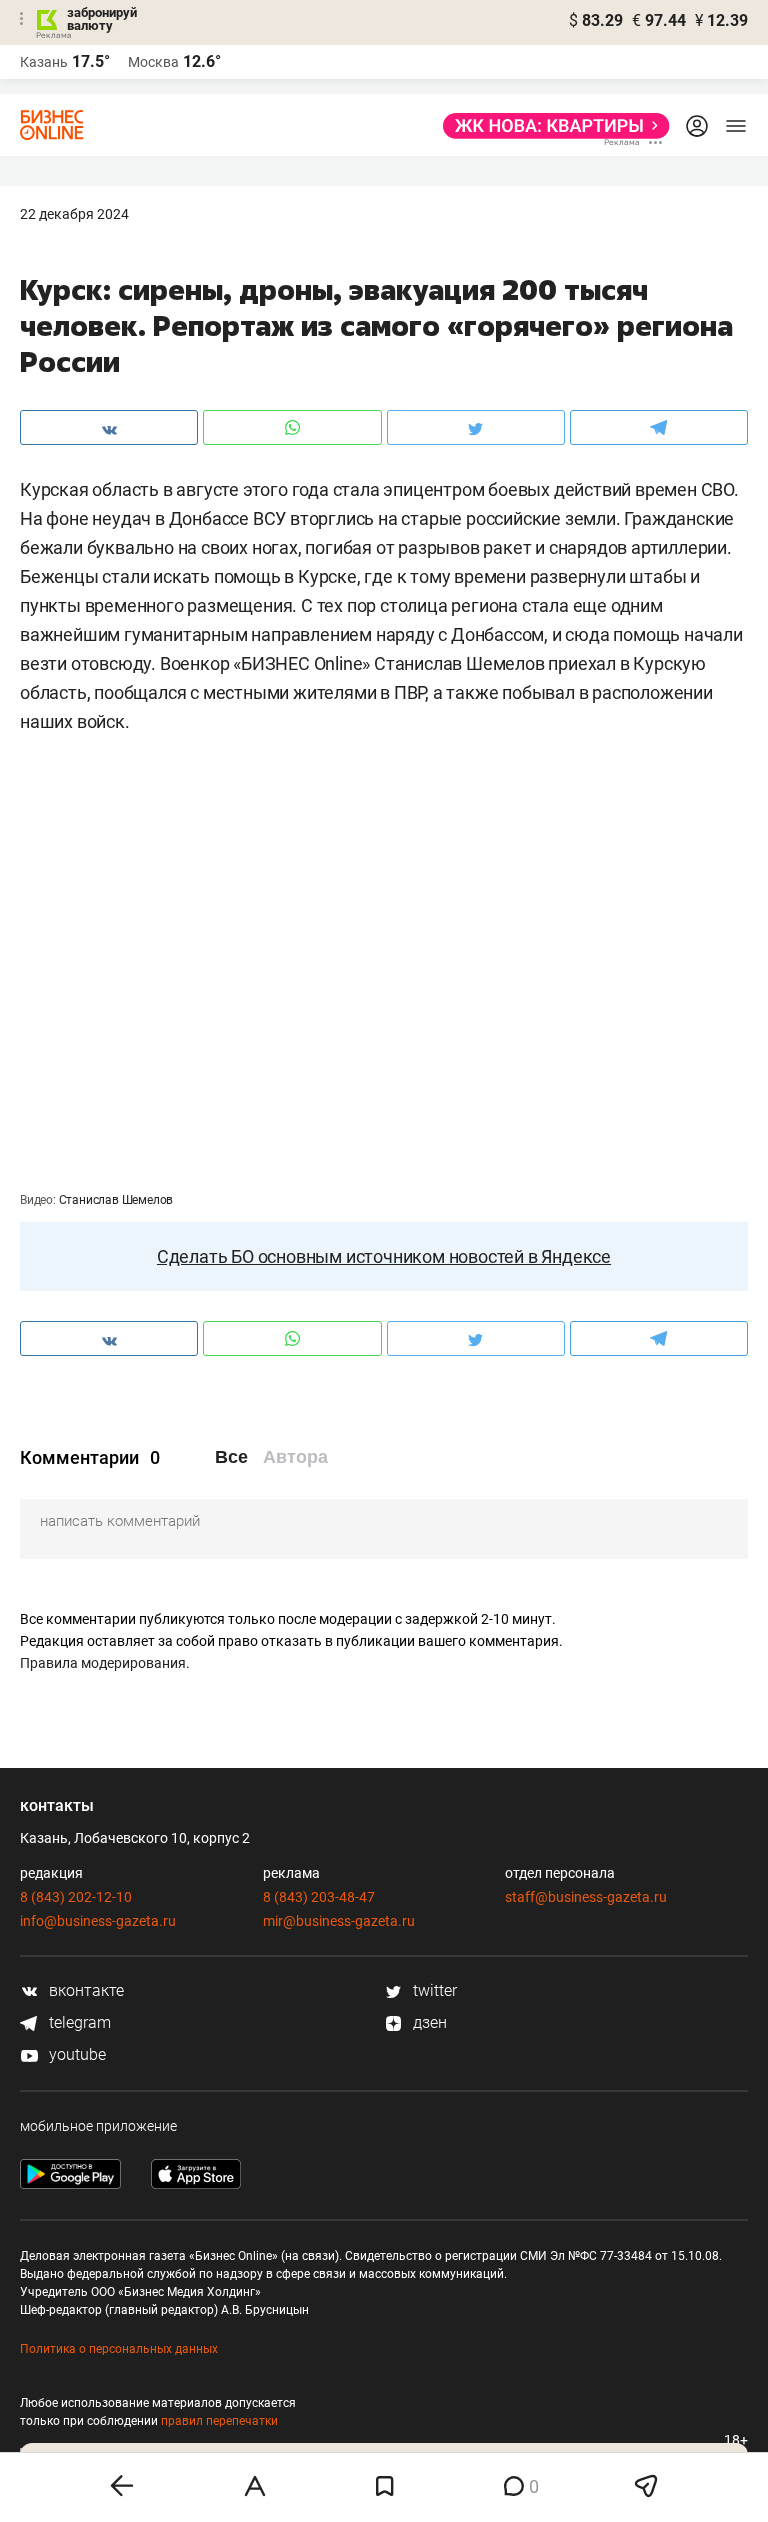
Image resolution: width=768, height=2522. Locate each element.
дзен (428, 2022)
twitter (433, 1990)
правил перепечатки (219, 2421)
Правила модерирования (103, 1663)
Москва (153, 62)
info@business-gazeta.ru (98, 1921)
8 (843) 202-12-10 (76, 1897)
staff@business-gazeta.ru (586, 1897)
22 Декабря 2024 (74, 214)
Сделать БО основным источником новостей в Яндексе (384, 1256)
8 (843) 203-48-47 (319, 1897)
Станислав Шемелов (116, 1200)
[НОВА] (550, 126)
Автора (295, 1457)
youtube (75, 2054)
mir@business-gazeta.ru (339, 1921)
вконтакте (84, 1990)
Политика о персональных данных (119, 2349)
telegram (78, 2022)
